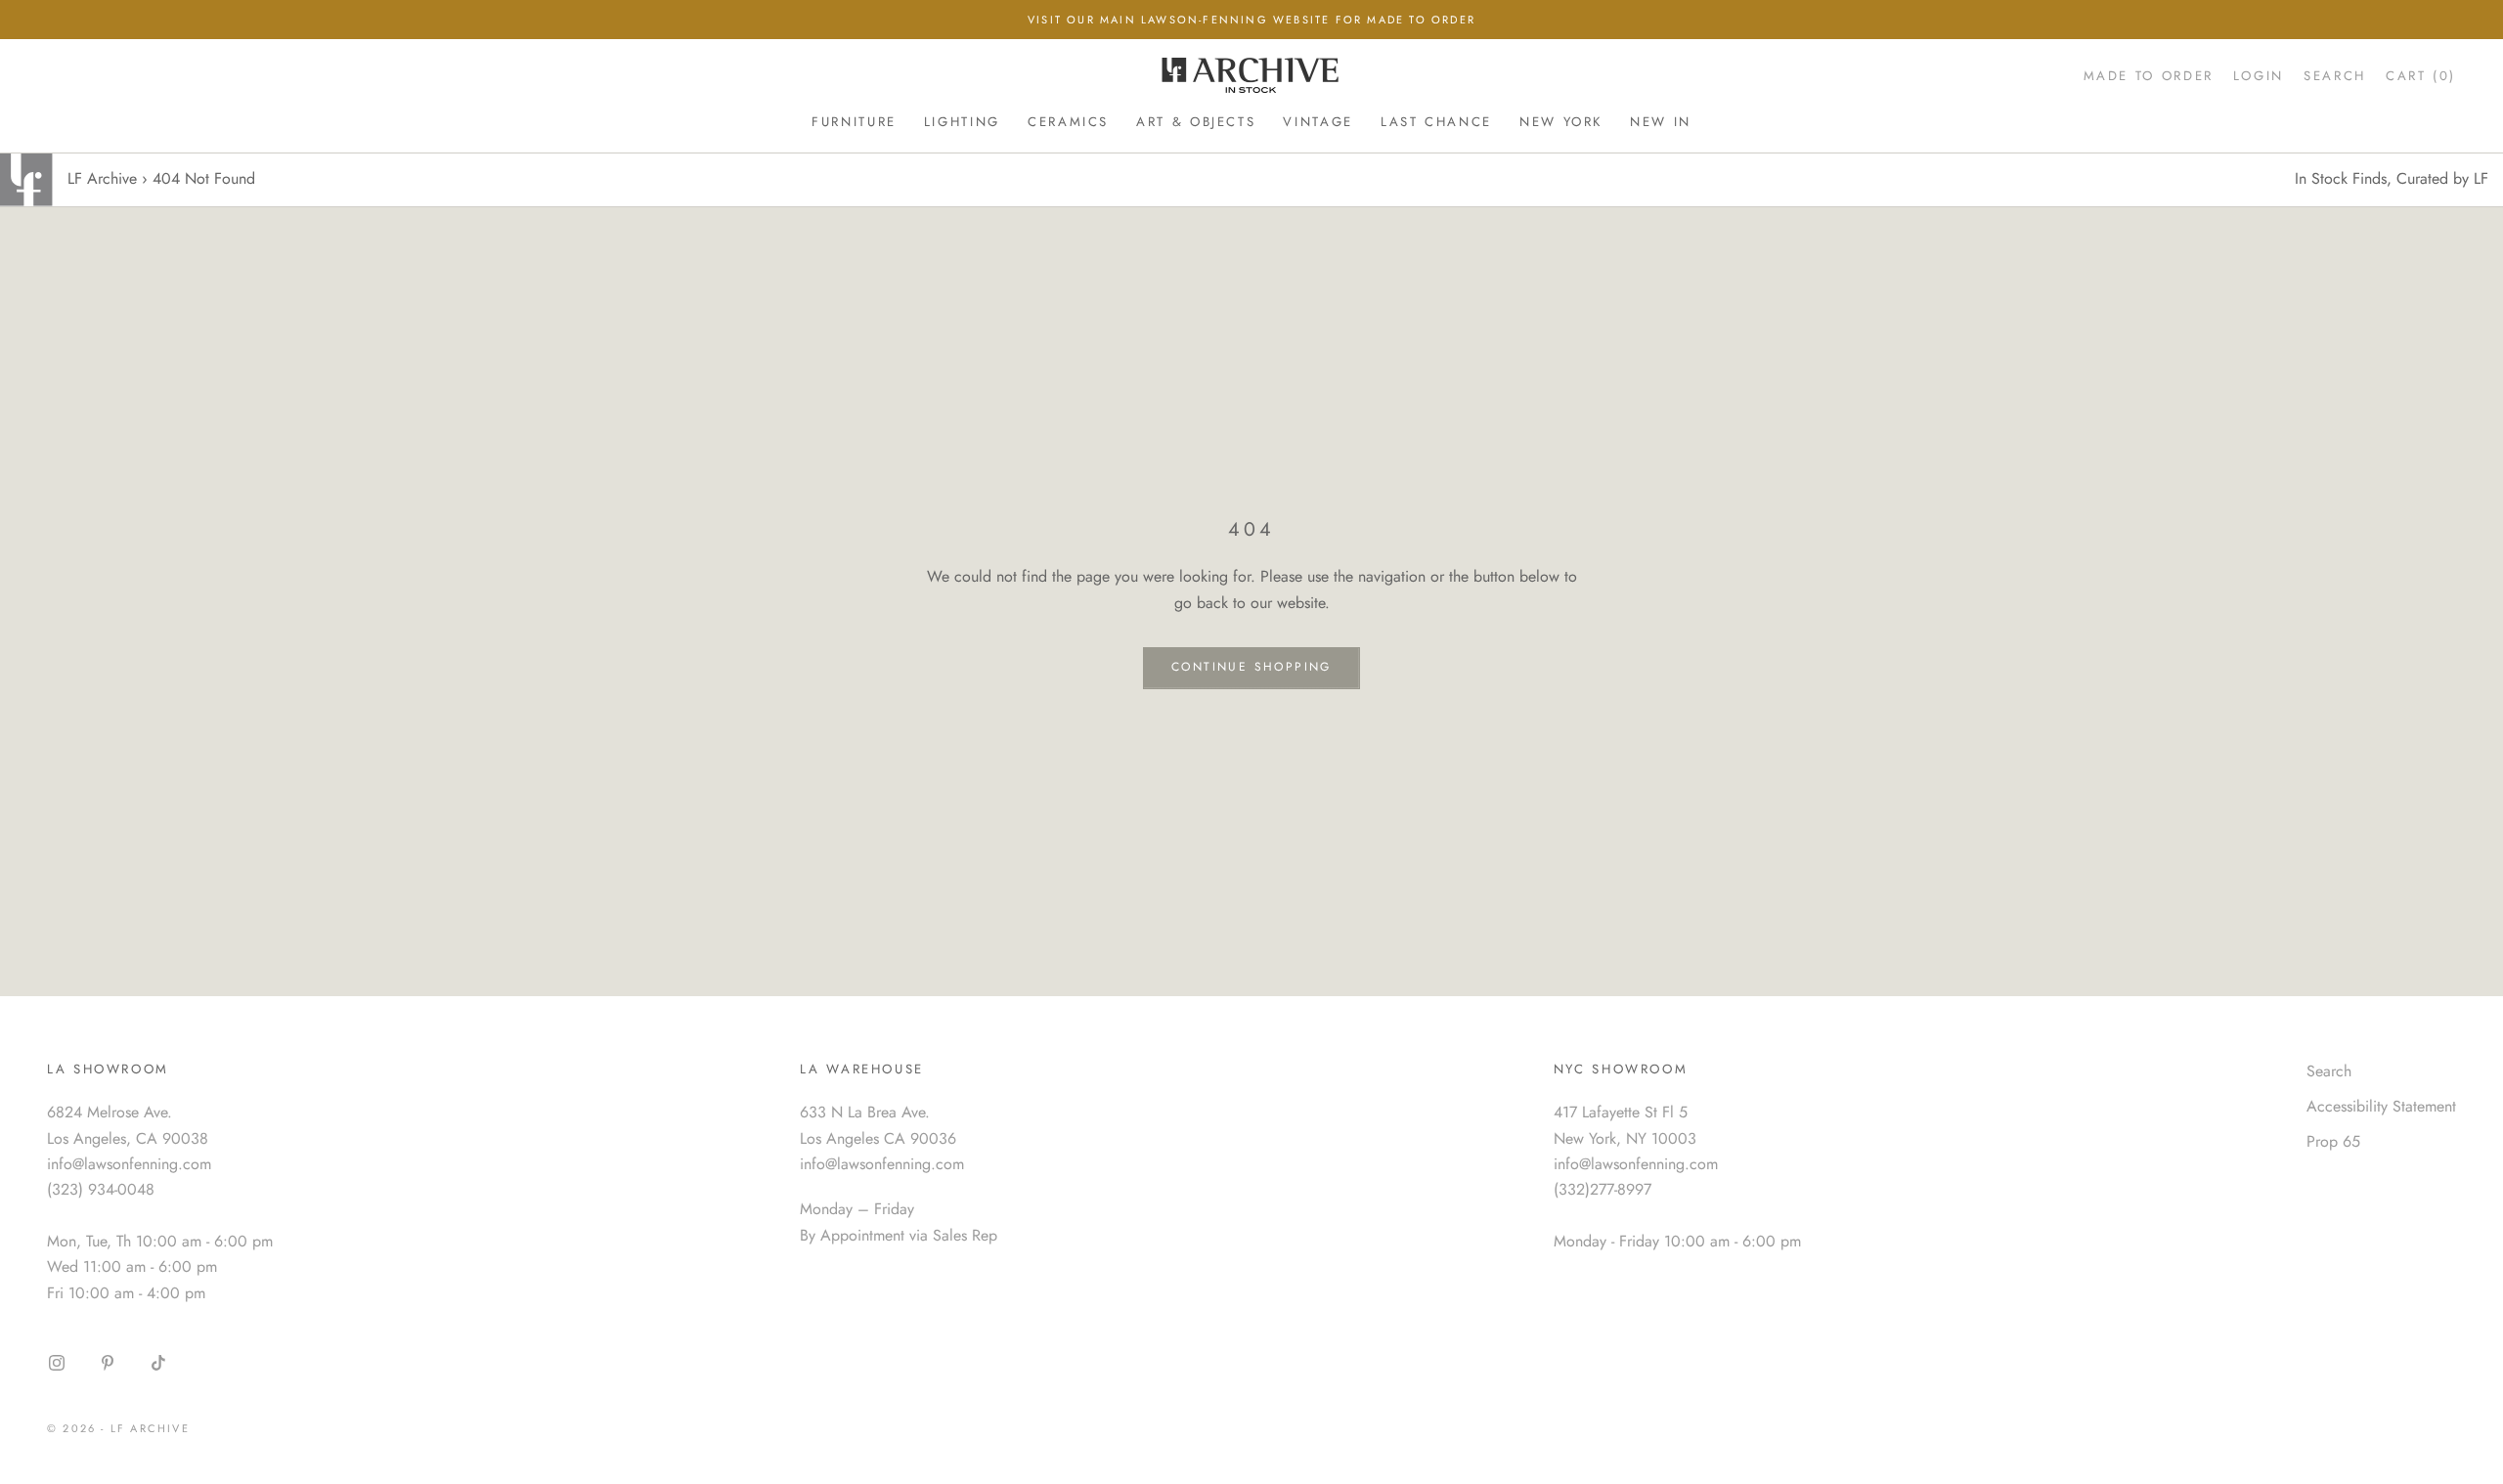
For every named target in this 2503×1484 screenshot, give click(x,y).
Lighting (962, 122)
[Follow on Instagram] (57, 1363)
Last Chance (1436, 122)
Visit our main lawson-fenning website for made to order (1251, 20)
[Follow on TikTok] (158, 1363)
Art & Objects (1196, 122)
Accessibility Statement (2381, 1106)
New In (1661, 122)
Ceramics (1068, 122)
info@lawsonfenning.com (129, 1164)
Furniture (854, 122)
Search (2329, 1071)
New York (1561, 122)
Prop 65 (2333, 1141)
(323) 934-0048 (101, 1189)
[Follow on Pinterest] (108, 1363)
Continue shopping (1251, 667)
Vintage (1317, 122)
